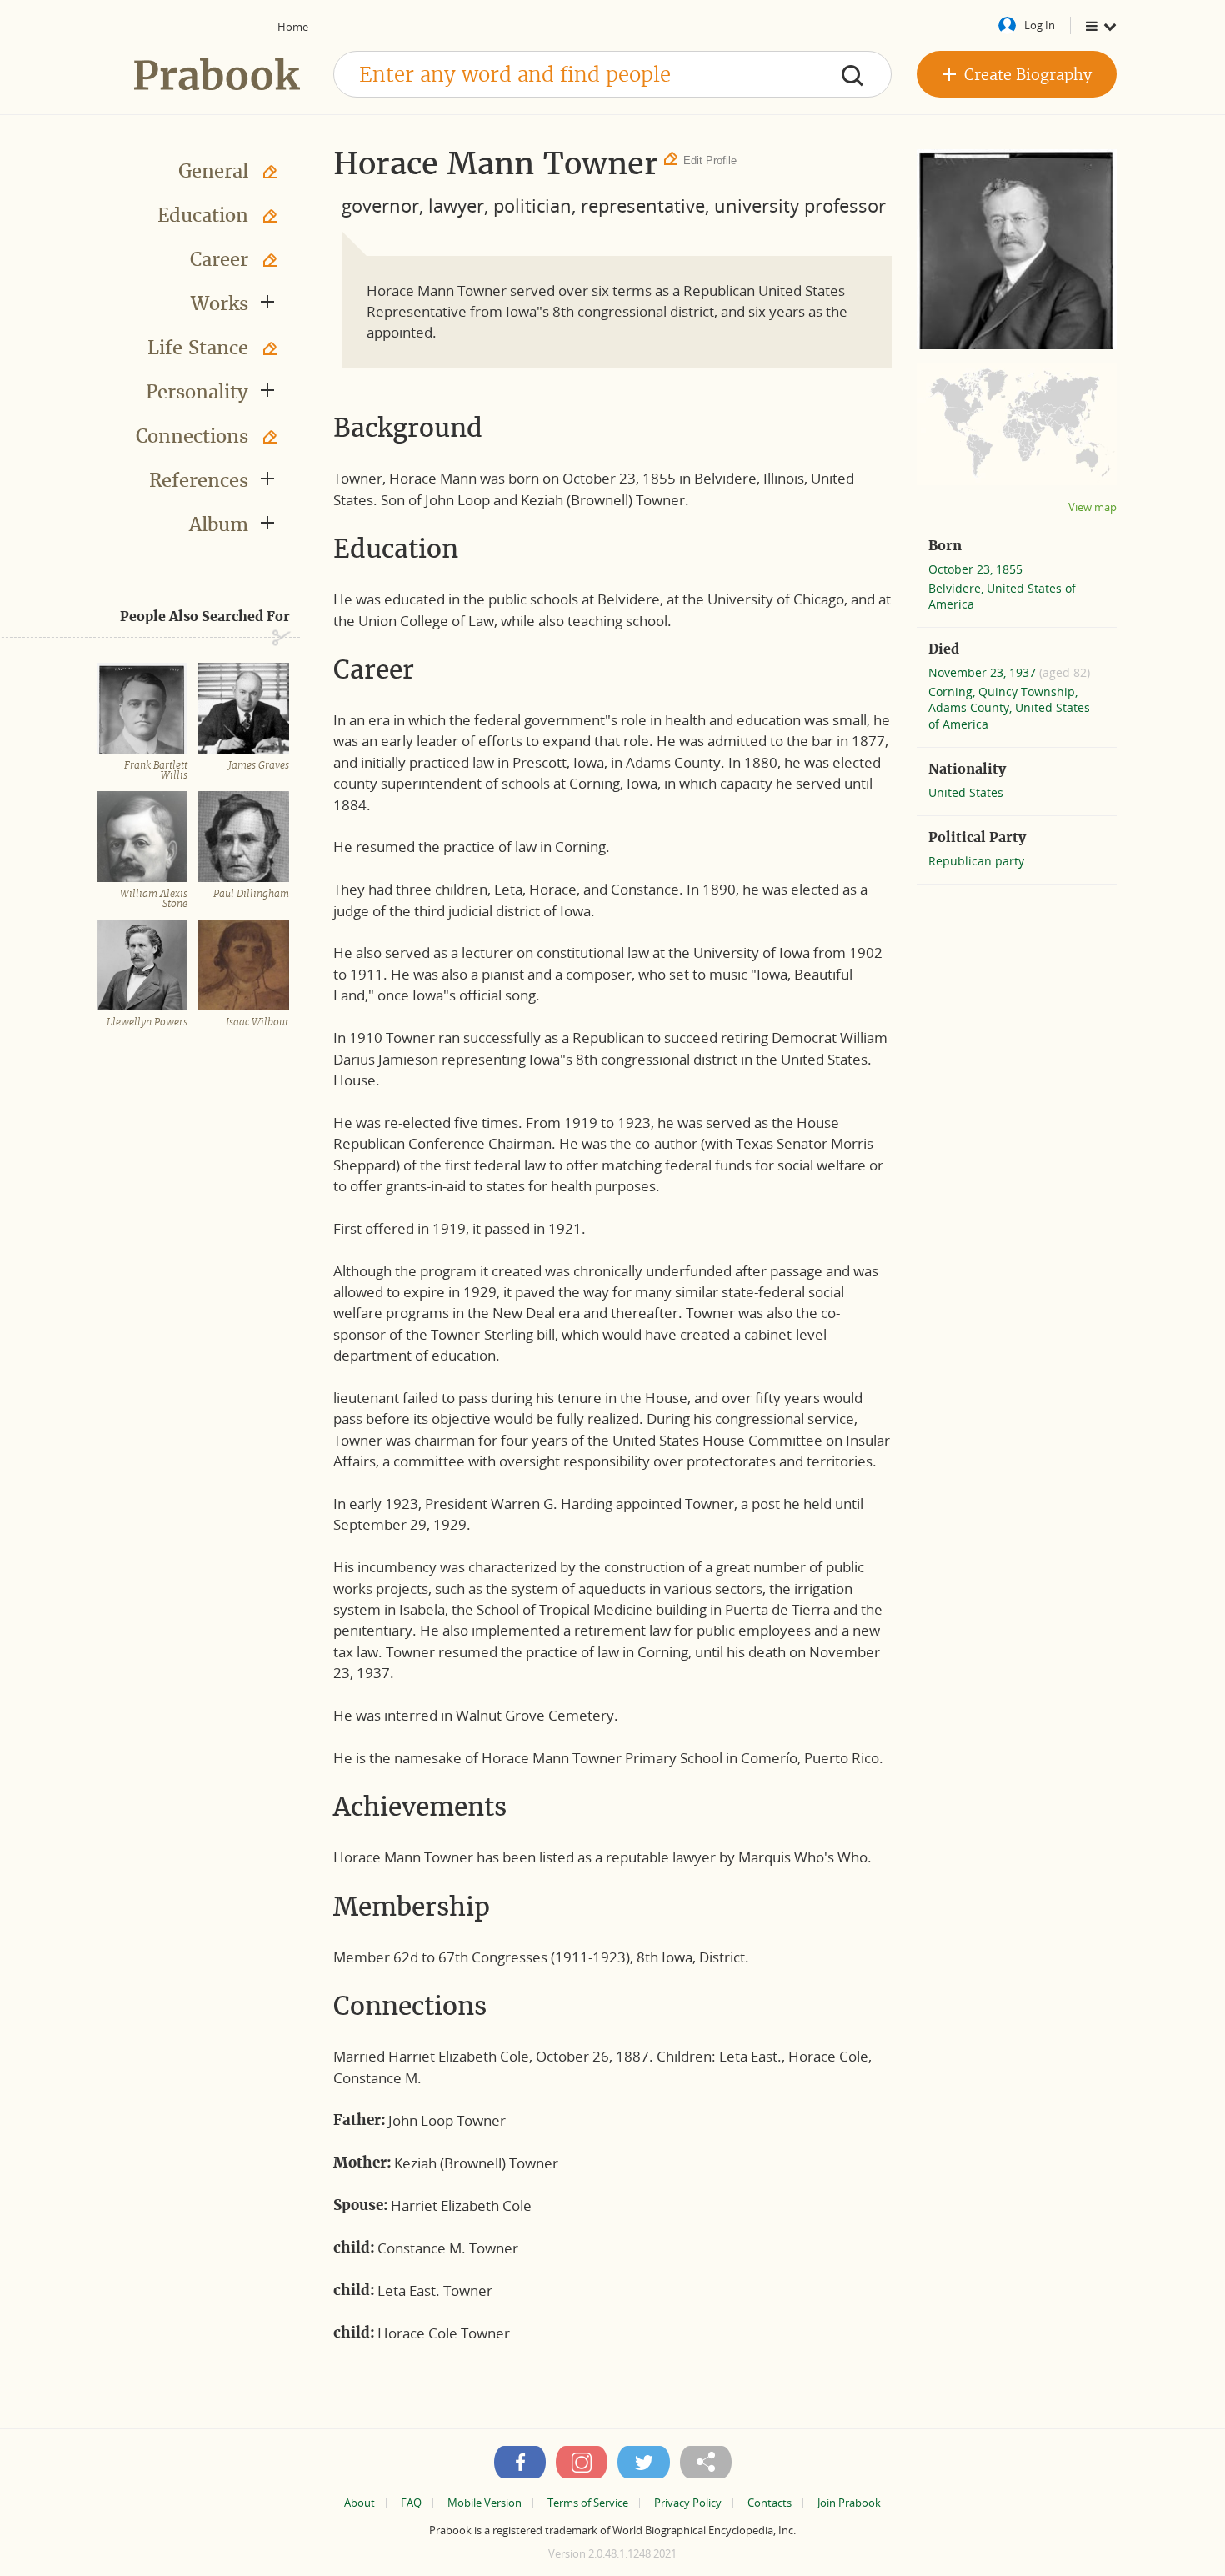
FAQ (411, 2503)
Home (293, 27)
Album (219, 524)
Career (219, 259)
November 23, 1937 (984, 672)
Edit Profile (710, 160)
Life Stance (198, 348)
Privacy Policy (688, 2503)
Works (220, 303)
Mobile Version (485, 2503)
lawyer (456, 205)
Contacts (770, 2503)
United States (966, 792)
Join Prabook (849, 2503)
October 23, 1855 (975, 569)
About (360, 2503)
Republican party (976, 861)
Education (203, 215)
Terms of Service (588, 2503)
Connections (192, 436)
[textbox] (612, 74)
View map (1092, 507)
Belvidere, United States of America (1002, 596)
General (213, 171)
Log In (1040, 25)
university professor (800, 205)
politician (532, 205)
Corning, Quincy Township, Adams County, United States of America (1009, 707)
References (199, 480)
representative (643, 205)
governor (380, 205)
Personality (197, 392)
